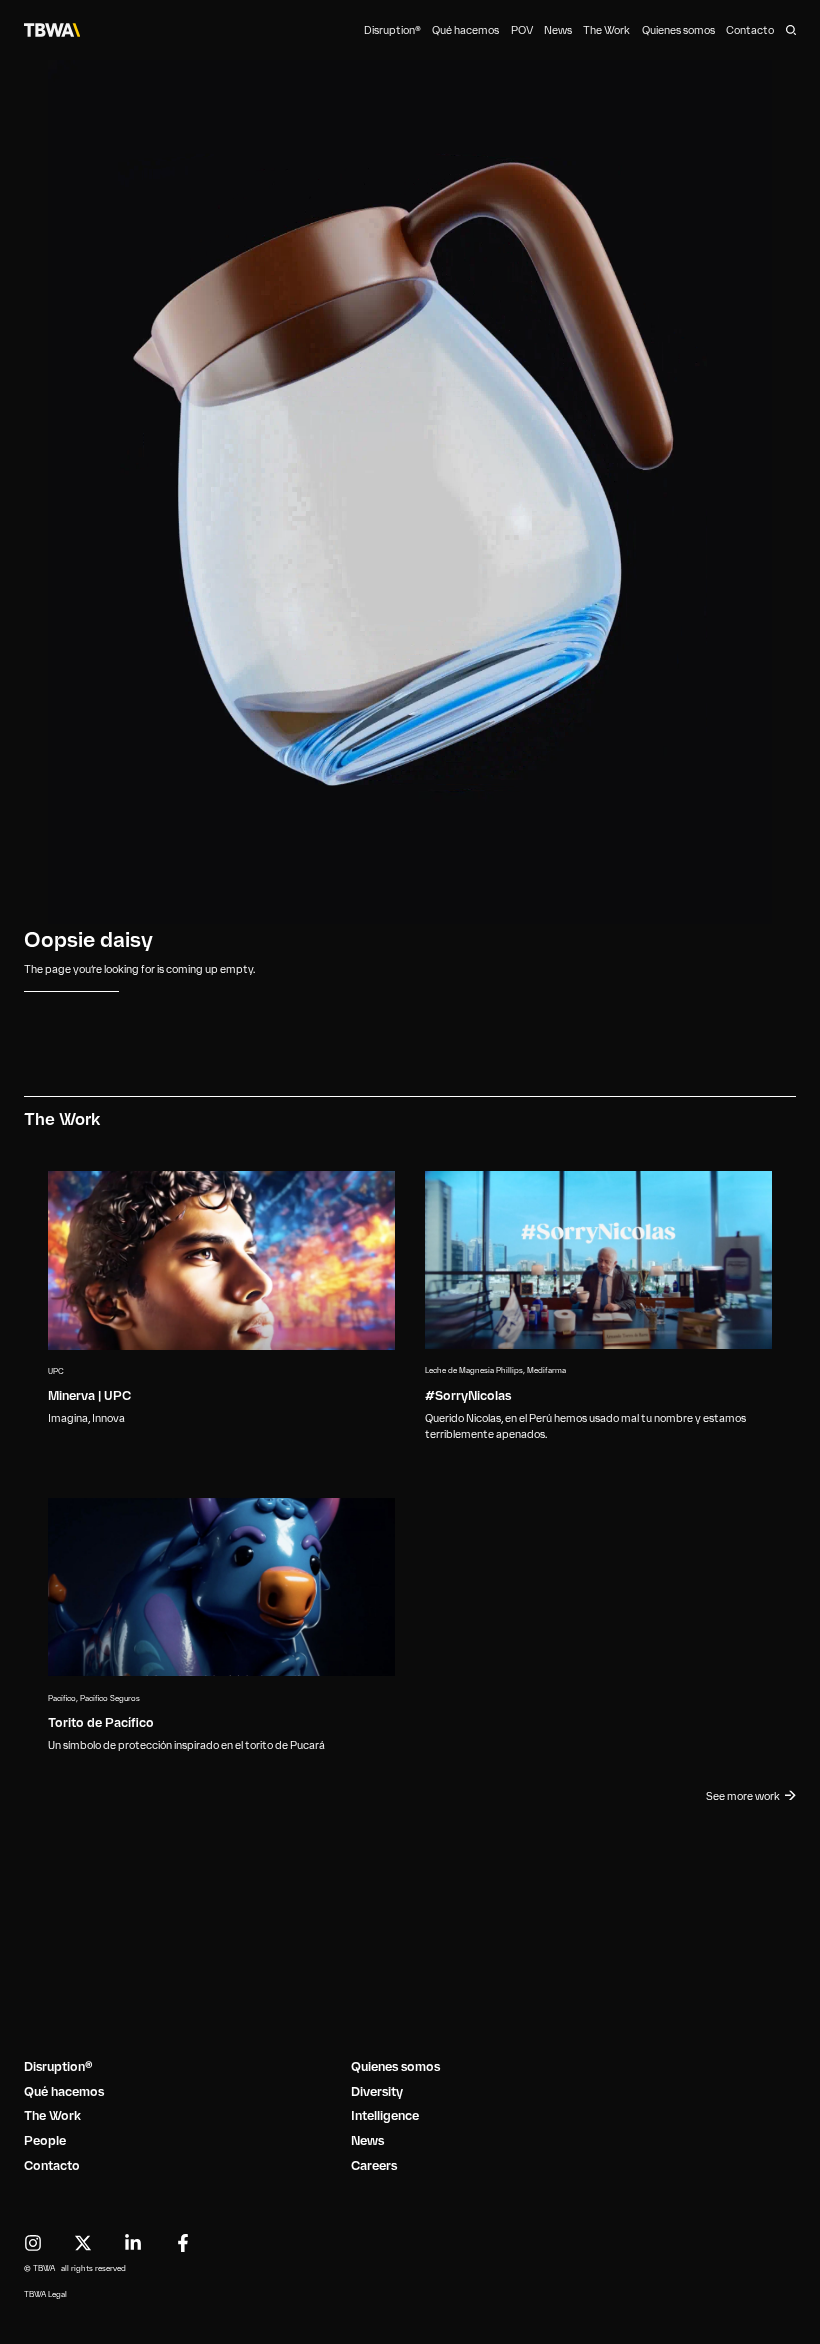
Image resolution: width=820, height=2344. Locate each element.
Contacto (750, 30)
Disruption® (392, 30)
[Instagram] (33, 2243)
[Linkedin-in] (133, 2243)
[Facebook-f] (183, 2243)
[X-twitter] (83, 2243)
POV (522, 30)
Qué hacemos (465, 30)
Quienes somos (678, 30)
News (558, 30)
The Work (606, 30)
